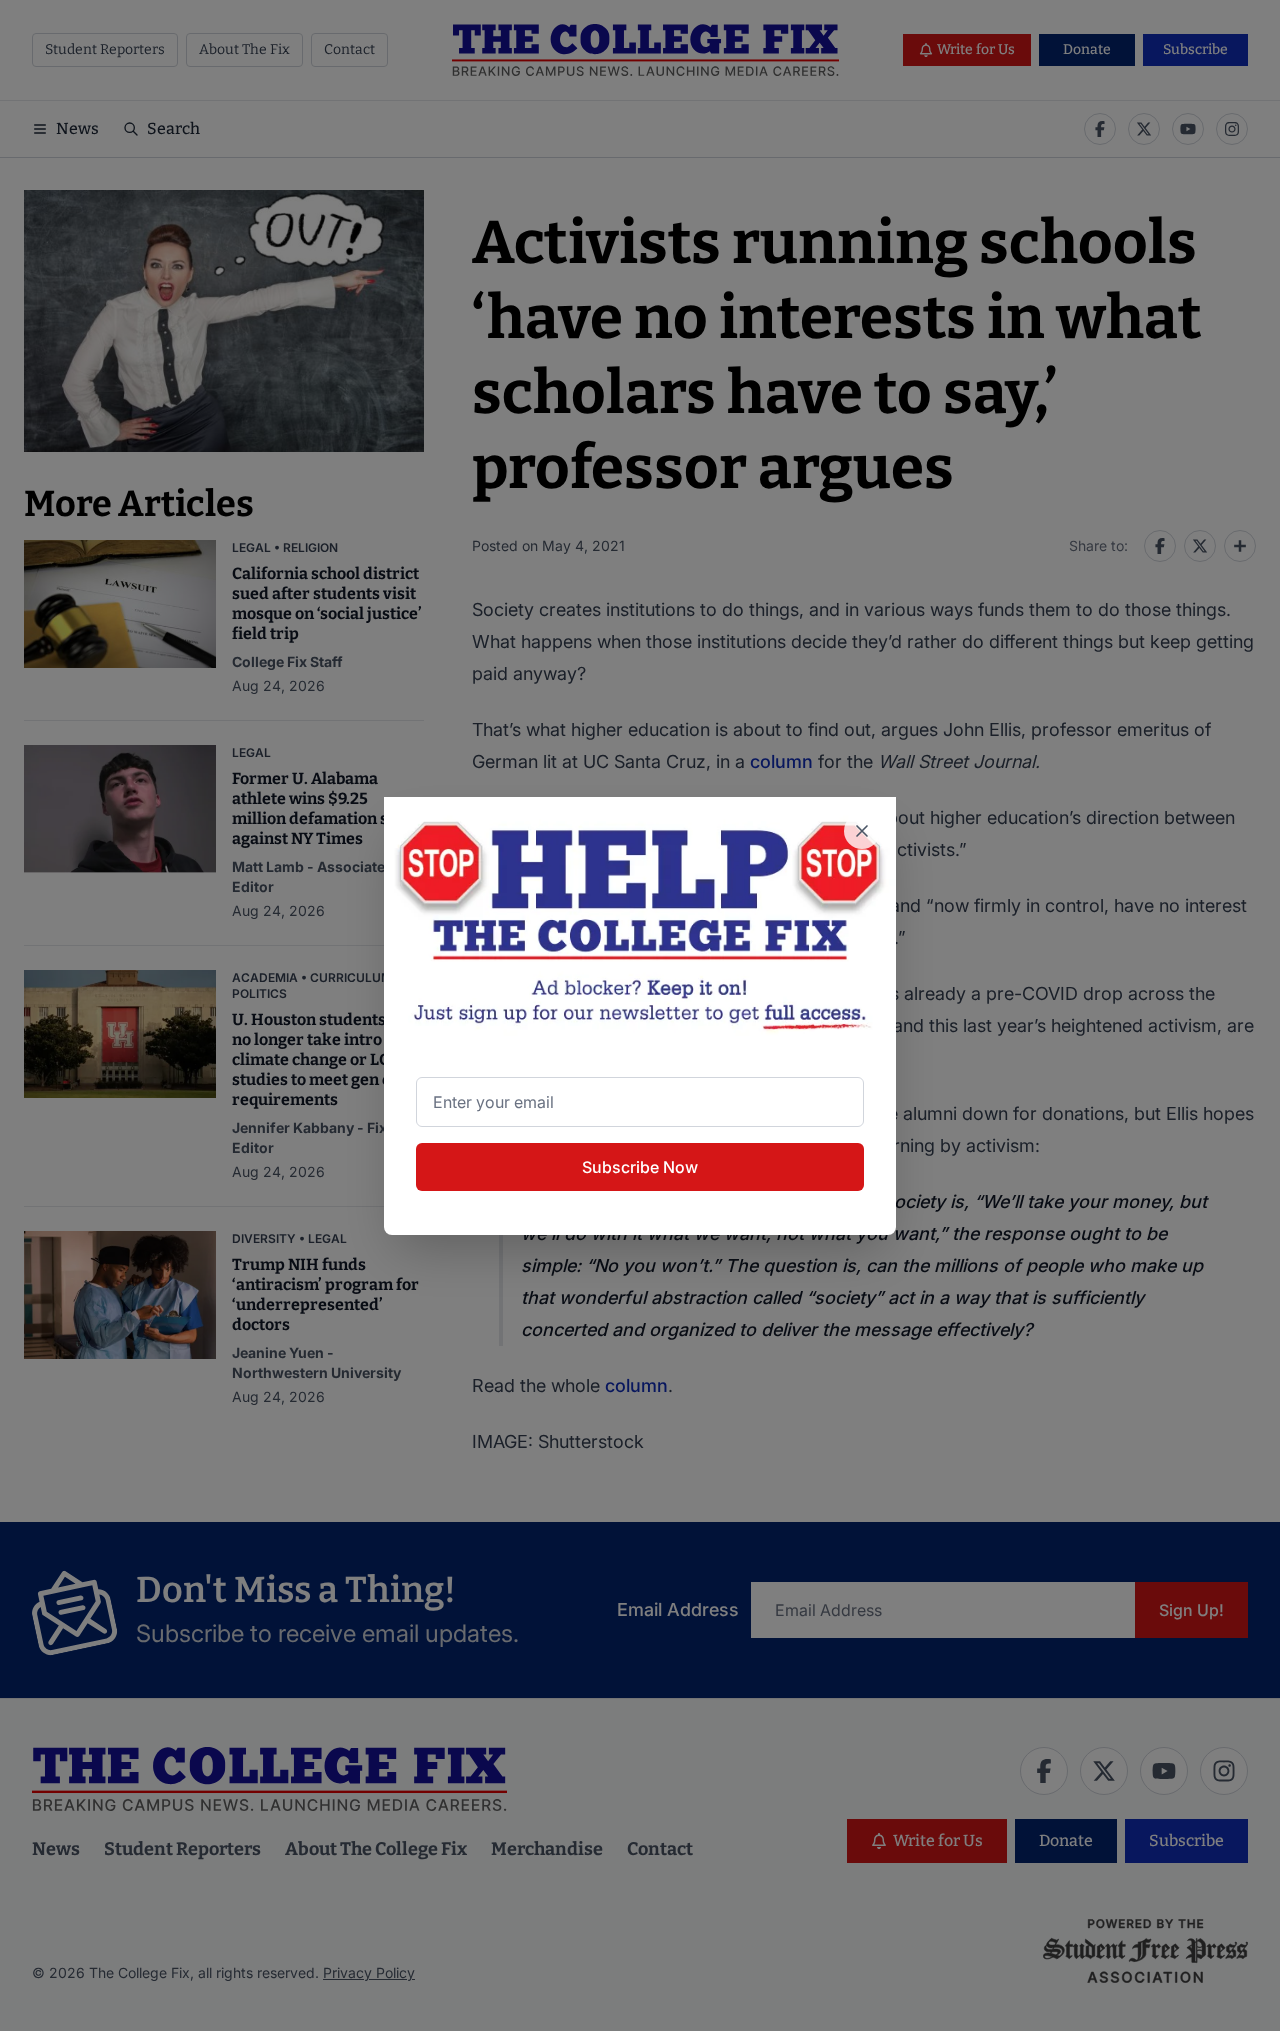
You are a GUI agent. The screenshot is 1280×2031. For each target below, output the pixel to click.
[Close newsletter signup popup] (862, 831)
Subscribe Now (640, 1167)
